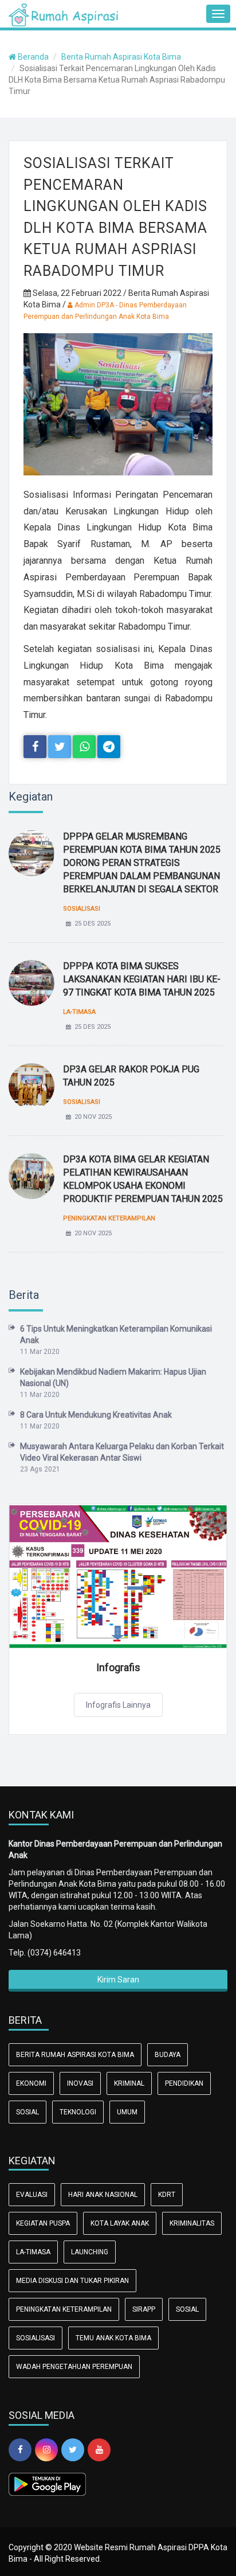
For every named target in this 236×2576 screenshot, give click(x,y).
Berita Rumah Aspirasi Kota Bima (121, 57)
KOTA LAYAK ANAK (120, 2223)
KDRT (167, 2195)
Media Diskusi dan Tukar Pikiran (72, 2281)
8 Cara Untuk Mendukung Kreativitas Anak (96, 1415)
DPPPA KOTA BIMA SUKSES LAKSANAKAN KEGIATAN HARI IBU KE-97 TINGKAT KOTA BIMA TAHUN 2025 (142, 979)
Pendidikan (184, 2083)
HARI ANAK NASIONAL (103, 2195)
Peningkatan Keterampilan (64, 2309)
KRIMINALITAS (192, 2223)
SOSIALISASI (36, 2338)
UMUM (127, 2112)
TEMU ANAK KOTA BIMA (113, 2338)
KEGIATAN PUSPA (43, 2223)
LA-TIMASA (33, 2252)
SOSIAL (27, 2112)
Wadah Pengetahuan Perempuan (74, 2367)
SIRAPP (144, 2309)
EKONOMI (31, 2083)
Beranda (32, 57)
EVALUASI (32, 2195)
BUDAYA (168, 2055)
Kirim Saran (118, 1980)
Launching (90, 2252)
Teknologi (78, 2112)
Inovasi (80, 2083)
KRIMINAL (129, 2083)
